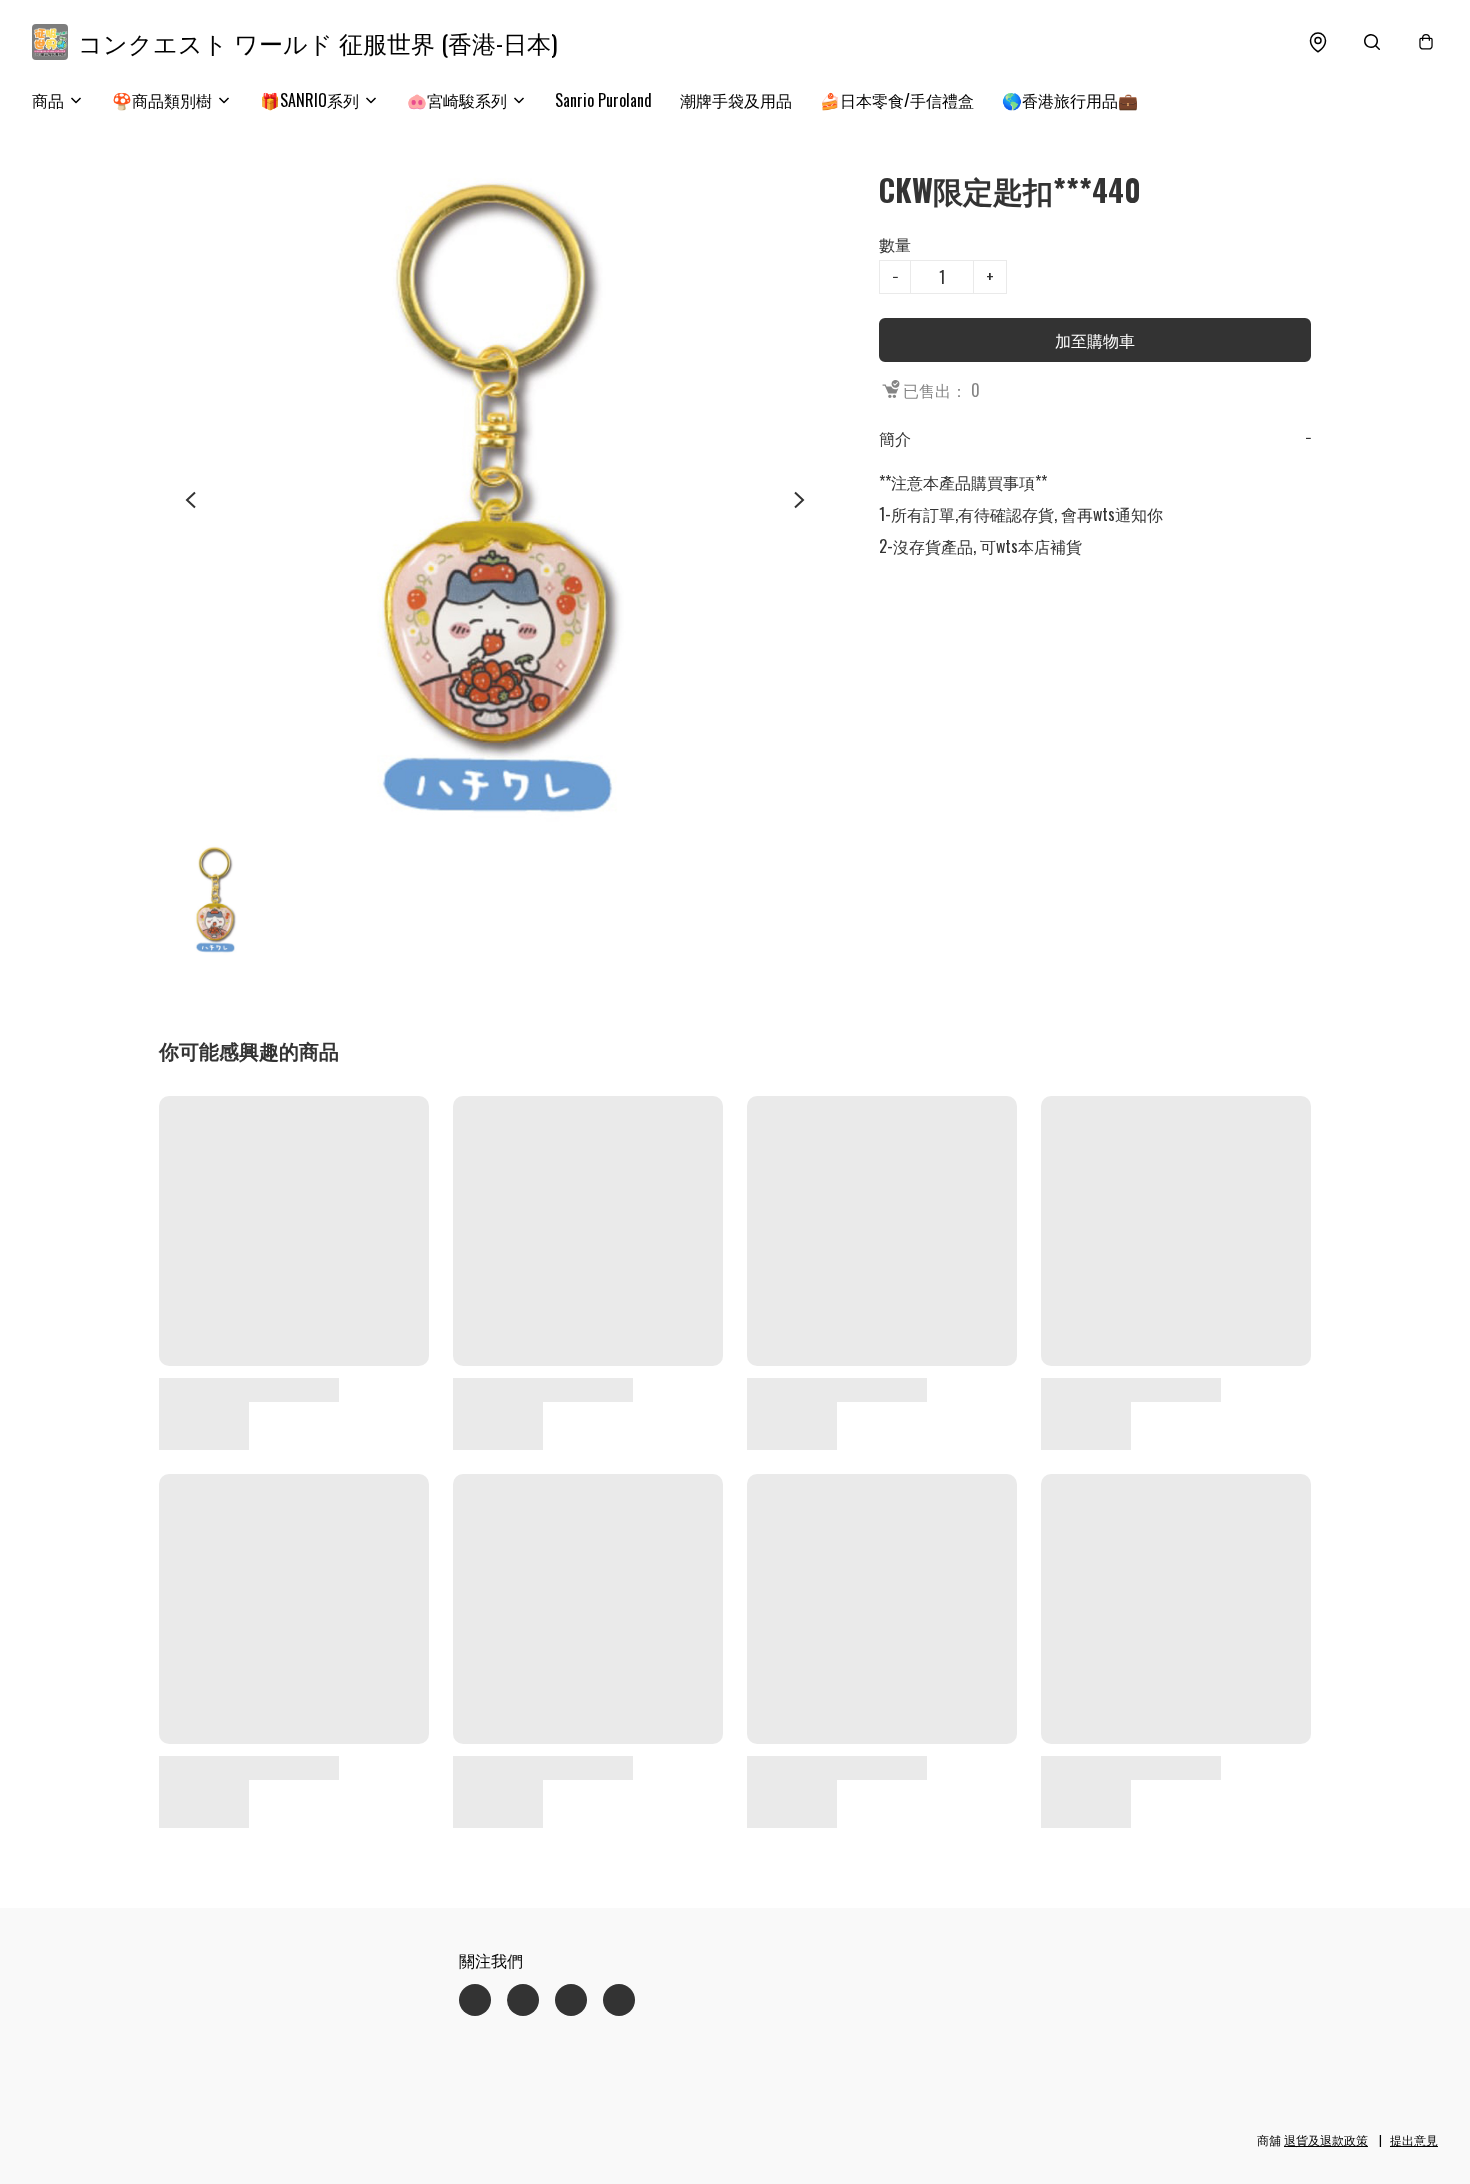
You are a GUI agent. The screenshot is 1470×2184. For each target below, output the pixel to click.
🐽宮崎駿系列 (457, 100)
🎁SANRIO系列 (309, 100)
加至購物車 (1095, 340)
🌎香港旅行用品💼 (1070, 100)
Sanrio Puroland (603, 100)
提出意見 (1414, 2139)
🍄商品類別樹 (162, 100)
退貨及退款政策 (1326, 2139)
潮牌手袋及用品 (736, 100)
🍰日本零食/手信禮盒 (897, 100)
